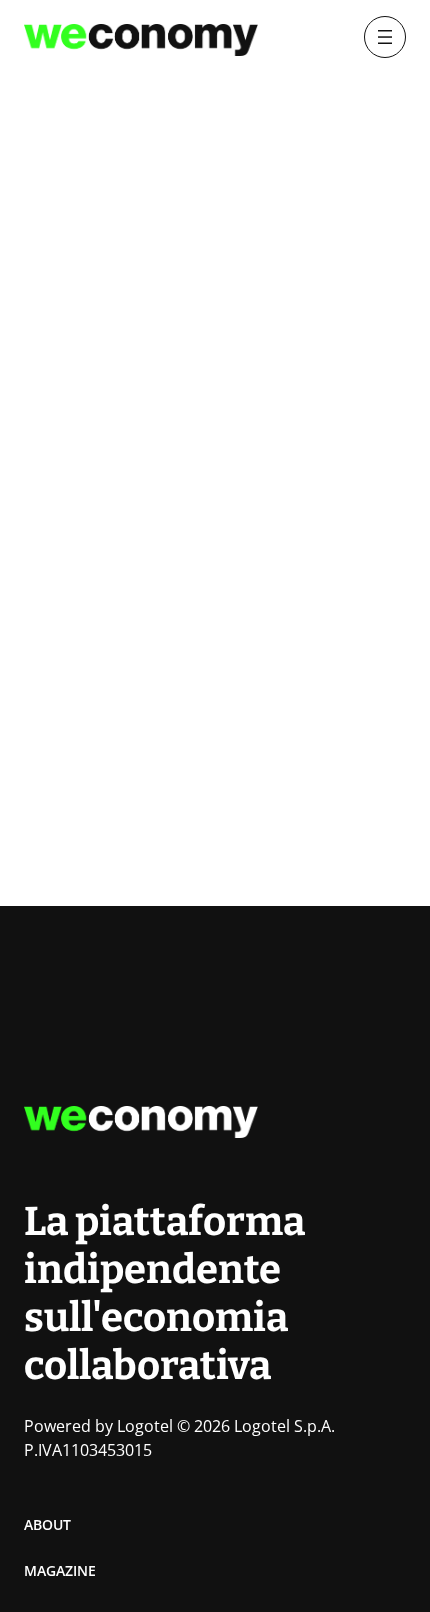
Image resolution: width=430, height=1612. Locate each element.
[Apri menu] (385, 37)
